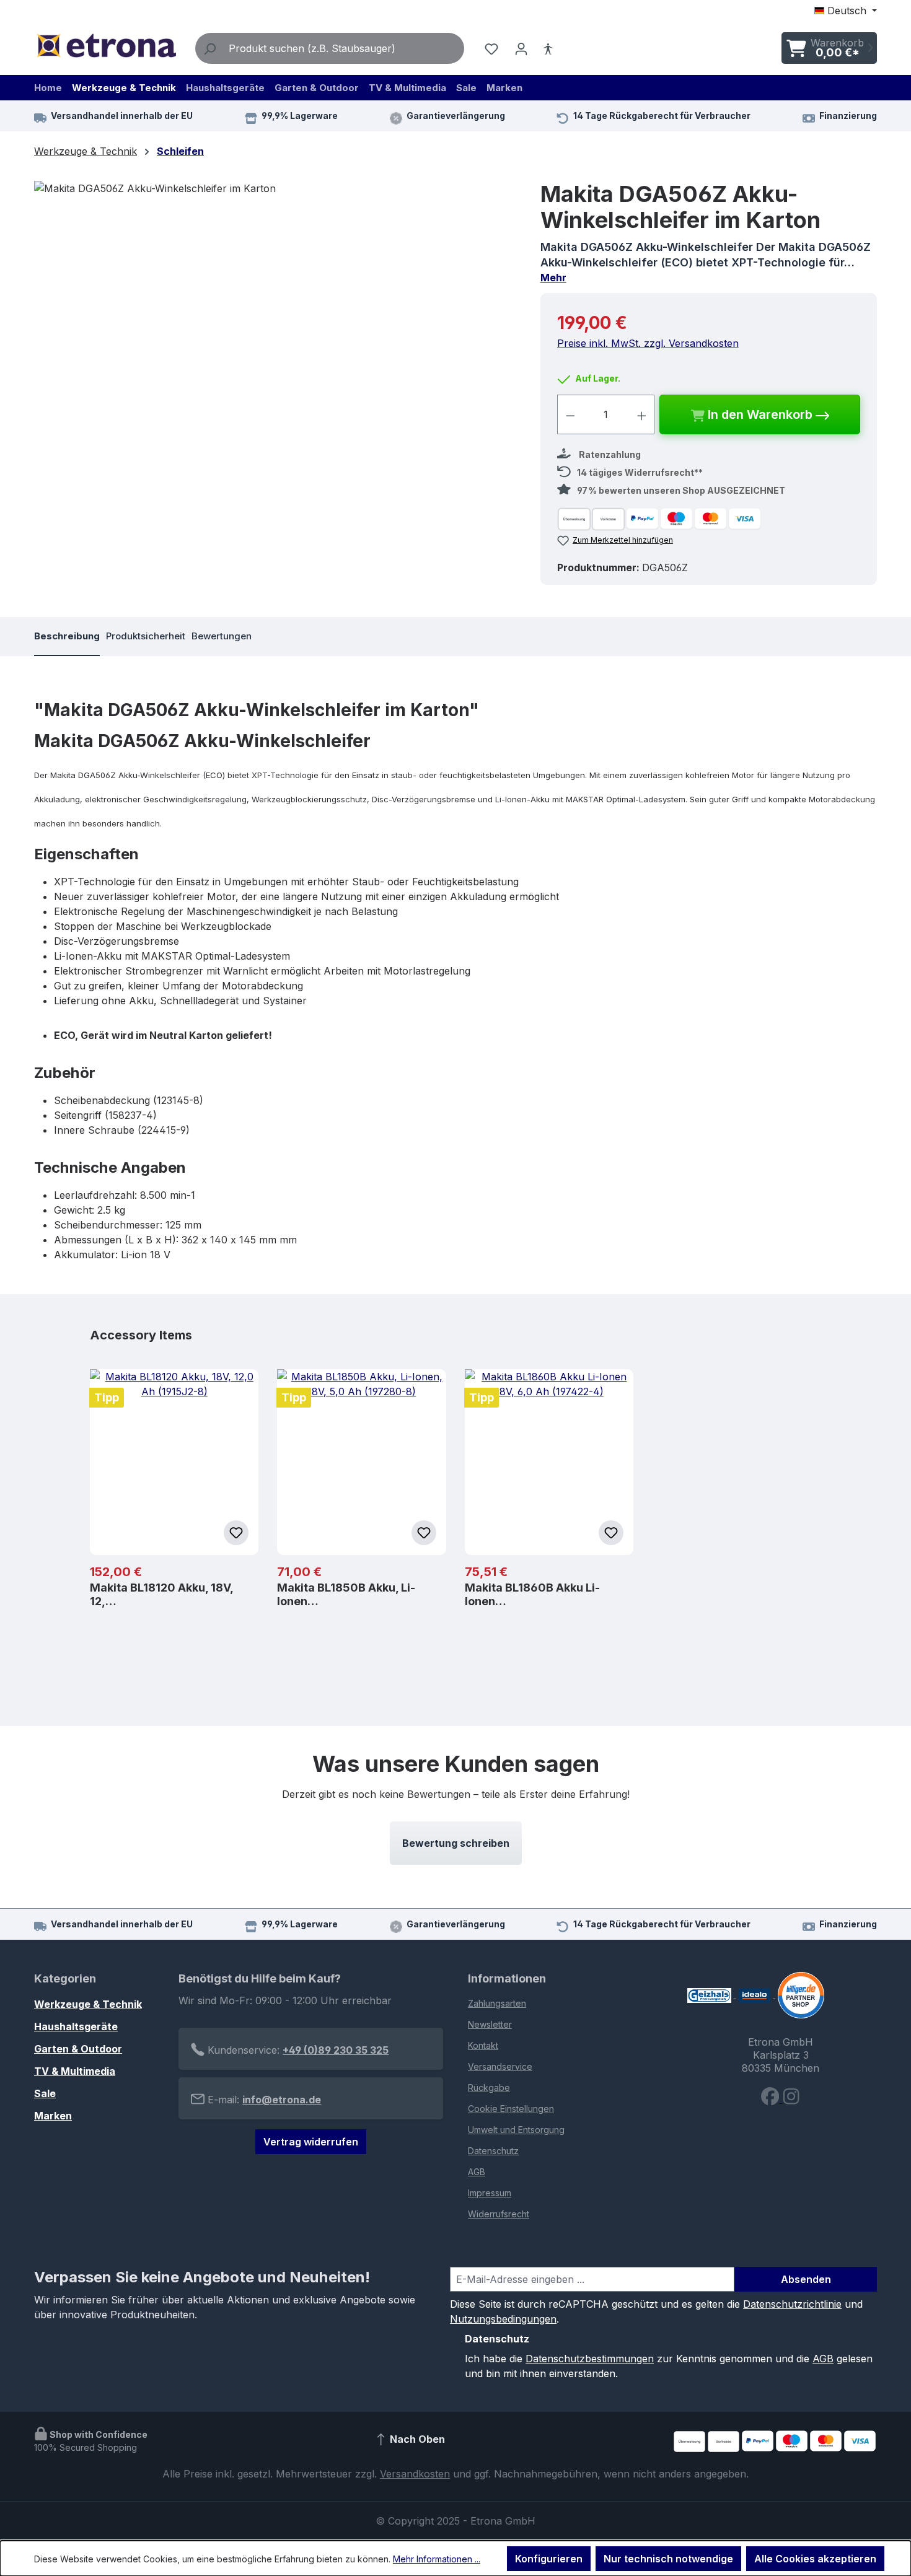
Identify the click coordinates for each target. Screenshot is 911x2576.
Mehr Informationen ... (437, 2559)
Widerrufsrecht (499, 2214)
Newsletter (490, 2024)
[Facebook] (772, 2099)
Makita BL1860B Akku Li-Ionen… (532, 1594)
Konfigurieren (549, 2559)
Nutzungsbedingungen (503, 2319)
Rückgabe (489, 2088)
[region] (275, 314)
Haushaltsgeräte (76, 2026)
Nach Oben (416, 2440)
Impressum (490, 2193)
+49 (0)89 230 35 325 (336, 2050)
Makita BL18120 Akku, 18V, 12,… (161, 1594)
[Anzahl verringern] (570, 414)
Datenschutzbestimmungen (590, 2359)
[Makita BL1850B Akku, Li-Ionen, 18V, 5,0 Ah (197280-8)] (361, 1462)
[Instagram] (791, 2099)
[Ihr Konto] (521, 48)
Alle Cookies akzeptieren (815, 2559)
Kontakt (483, 2045)
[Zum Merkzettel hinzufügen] (236, 1533)
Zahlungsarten (497, 2003)
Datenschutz (493, 2151)
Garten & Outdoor (78, 2049)
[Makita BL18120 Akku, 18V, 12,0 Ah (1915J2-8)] (174, 1462)
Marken (53, 2116)
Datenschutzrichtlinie (792, 2304)
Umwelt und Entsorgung (516, 2130)
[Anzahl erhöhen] (642, 414)
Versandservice (500, 2066)
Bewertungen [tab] (222, 636)
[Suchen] (209, 48)
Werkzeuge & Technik (88, 2004)
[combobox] (344, 48)
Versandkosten (415, 2474)
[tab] (67, 637)
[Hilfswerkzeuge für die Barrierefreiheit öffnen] (548, 48)
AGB (477, 2172)
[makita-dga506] (275, 314)
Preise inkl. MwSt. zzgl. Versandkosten (648, 343)
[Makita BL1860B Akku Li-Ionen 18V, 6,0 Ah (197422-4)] (549, 1462)
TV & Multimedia (75, 2071)
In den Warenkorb (760, 414)
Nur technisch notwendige (668, 2559)
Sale (45, 2093)
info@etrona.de (282, 2100)
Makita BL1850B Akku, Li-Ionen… (346, 1594)
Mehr (553, 278)
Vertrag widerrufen (311, 2142)
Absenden (806, 2279)
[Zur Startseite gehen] (106, 46)
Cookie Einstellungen (511, 2109)
